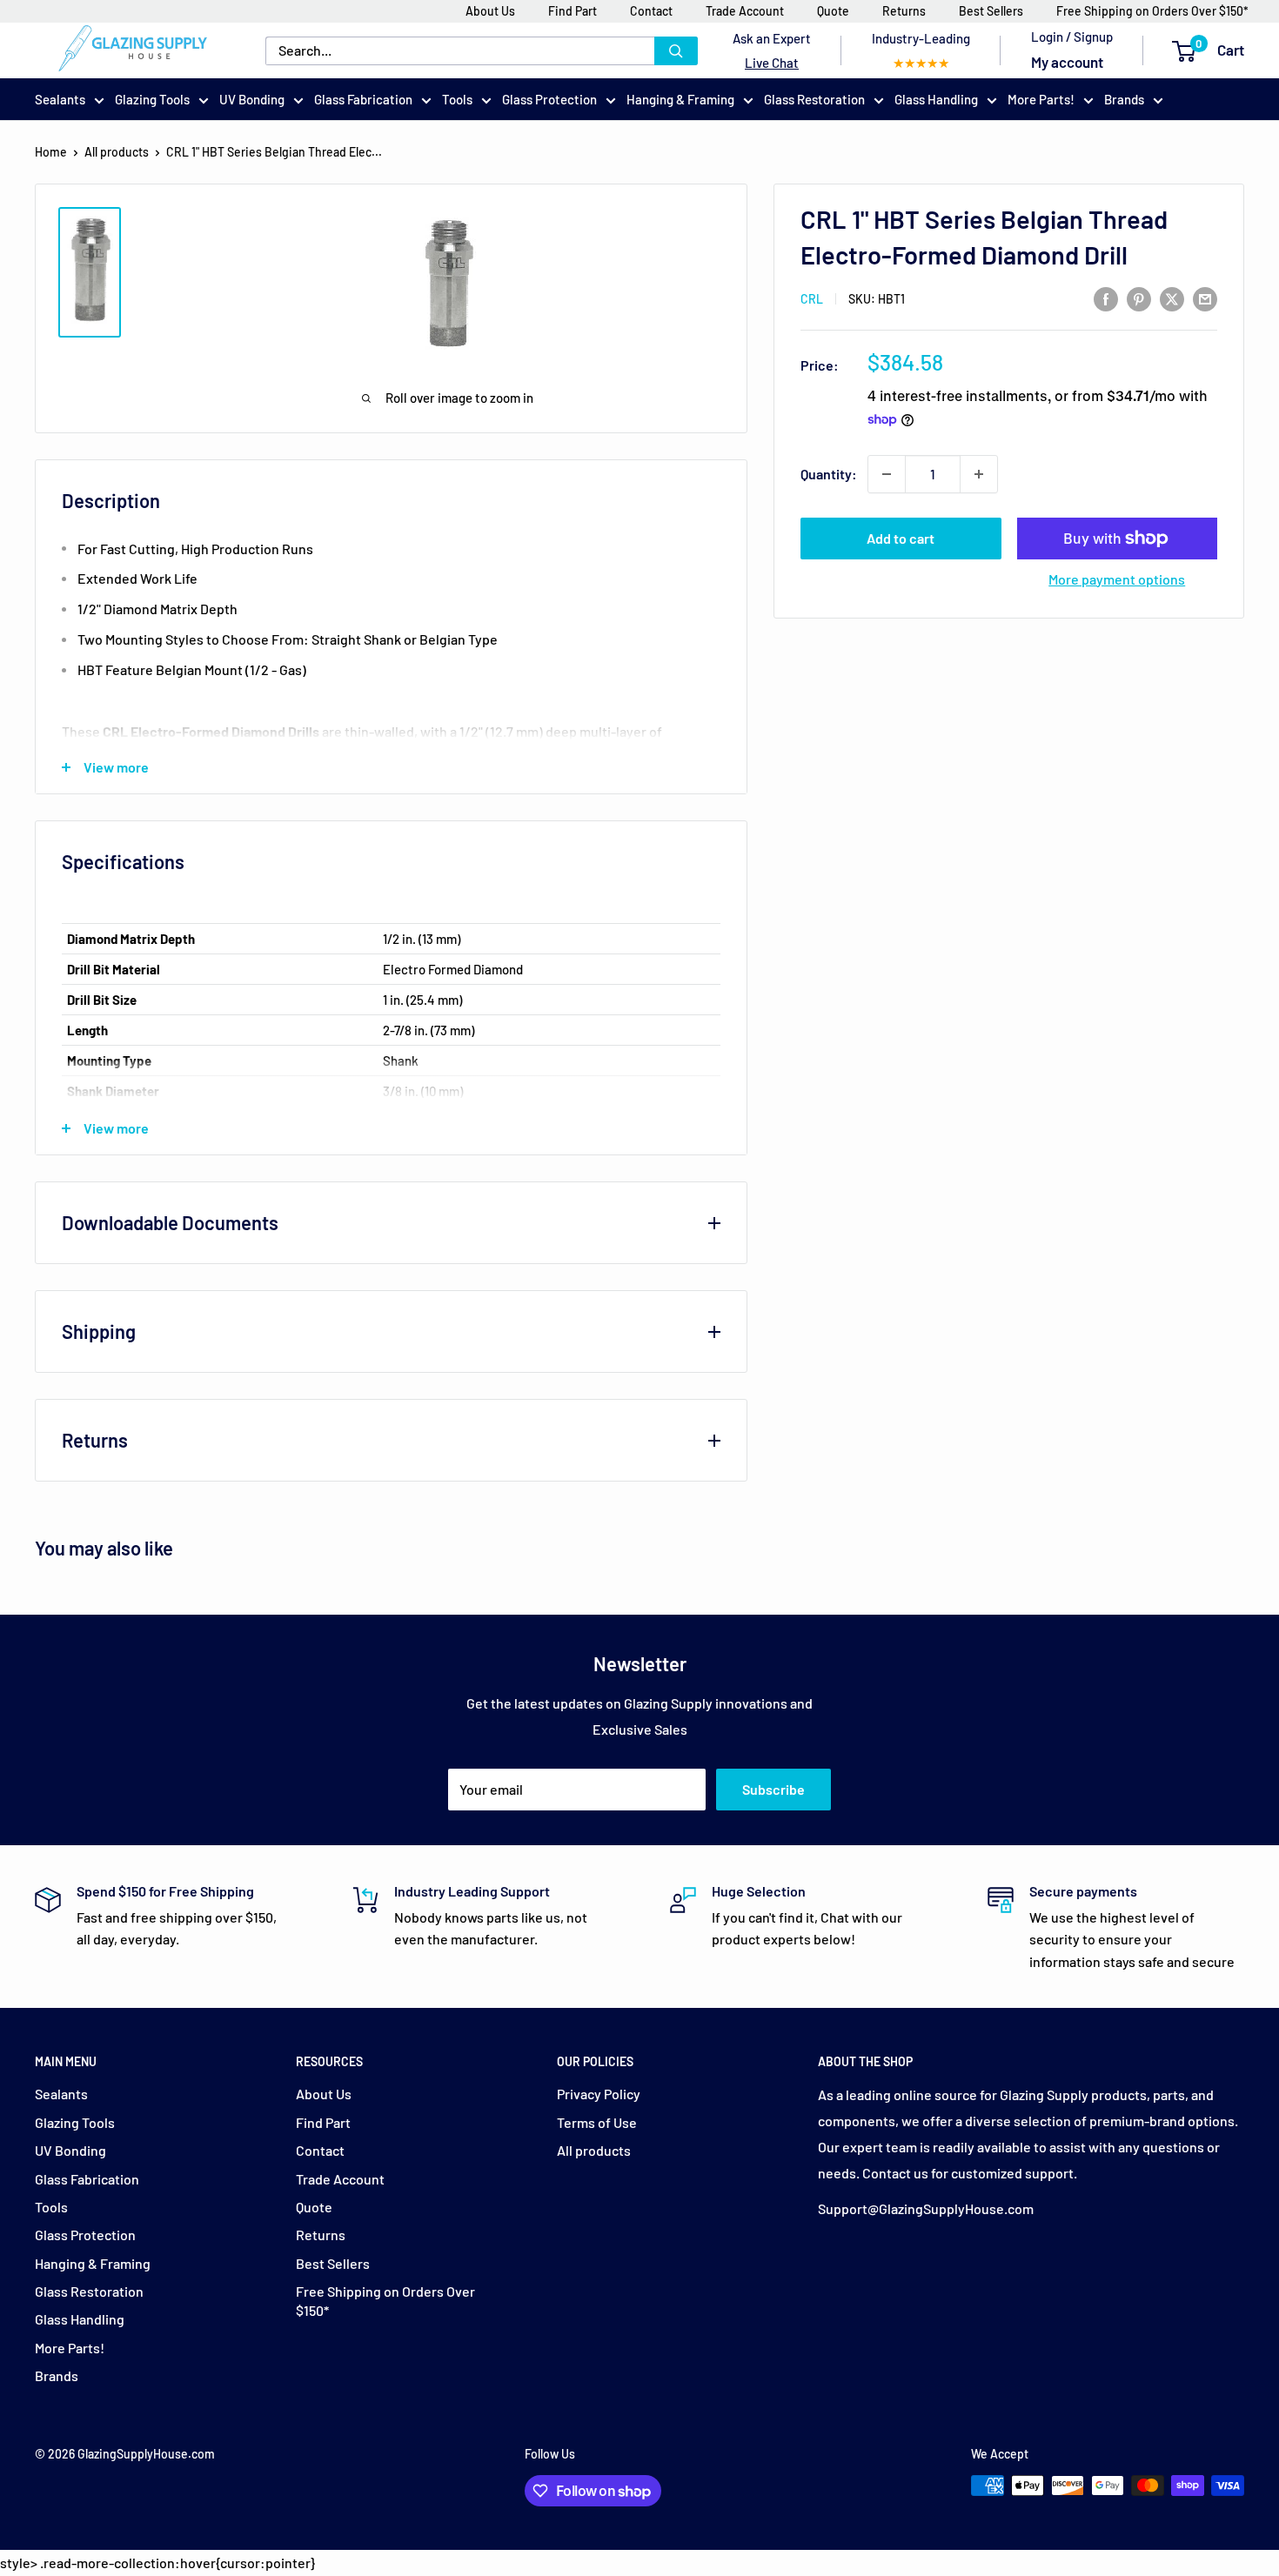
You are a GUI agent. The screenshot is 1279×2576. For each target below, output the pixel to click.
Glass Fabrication (363, 99)
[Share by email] (1205, 298)
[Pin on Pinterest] (1139, 298)
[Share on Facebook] (1106, 298)
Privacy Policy (599, 2094)
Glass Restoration (814, 99)
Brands (1124, 99)
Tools (457, 99)
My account (1067, 62)
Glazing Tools (152, 99)
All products (117, 152)
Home (51, 152)
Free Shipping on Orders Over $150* (1152, 11)
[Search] (676, 51)
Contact (651, 11)
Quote (833, 11)
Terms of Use (597, 2122)
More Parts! (1041, 99)
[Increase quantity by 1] (979, 474)
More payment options (1117, 579)
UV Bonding (252, 99)
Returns (904, 11)
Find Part (573, 11)
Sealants (60, 99)
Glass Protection (549, 99)
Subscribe (773, 1789)
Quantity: (829, 475)
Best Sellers (991, 11)
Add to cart (901, 538)
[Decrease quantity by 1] (887, 474)
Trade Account (745, 11)
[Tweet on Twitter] (1172, 298)
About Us (490, 11)
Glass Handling (936, 99)
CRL (812, 299)
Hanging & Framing (680, 99)
